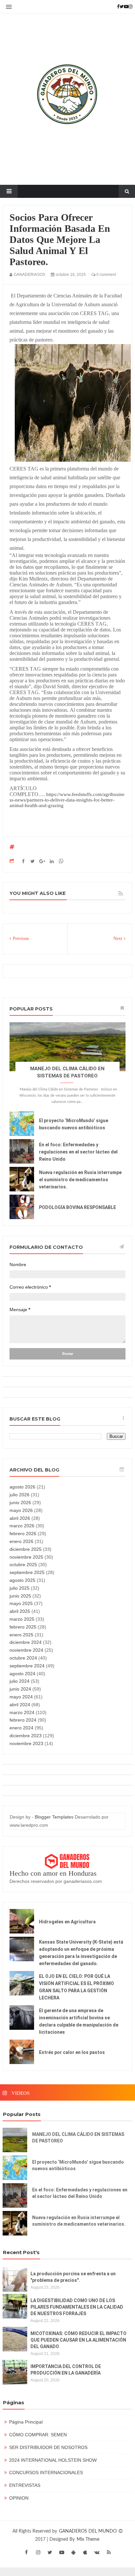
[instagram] (38, 2552)
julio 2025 (19, 1588)
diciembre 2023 (26, 1736)
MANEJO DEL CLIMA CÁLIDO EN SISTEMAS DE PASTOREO (78, 2138)
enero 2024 (21, 1728)
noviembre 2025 (26, 1557)
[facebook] (26, 2552)
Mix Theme (88, 2539)
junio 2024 (20, 1689)
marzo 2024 (22, 1712)
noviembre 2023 (26, 1743)
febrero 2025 (23, 1627)
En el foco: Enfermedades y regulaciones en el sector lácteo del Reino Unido (78, 1152)
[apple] (85, 2552)
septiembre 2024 (27, 1666)
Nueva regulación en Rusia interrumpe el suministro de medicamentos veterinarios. (80, 1180)
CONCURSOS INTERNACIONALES (46, 2473)
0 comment (106, 275)
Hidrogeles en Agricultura (67, 1922)
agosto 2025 (22, 1580)
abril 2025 (20, 1611)
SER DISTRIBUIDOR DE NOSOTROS (48, 2447)
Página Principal (26, 2422)
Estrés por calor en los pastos (72, 2052)
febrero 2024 (23, 1720)
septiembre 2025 (27, 1572)
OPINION (19, 2498)
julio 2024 (19, 1681)
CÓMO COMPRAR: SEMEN (38, 2435)
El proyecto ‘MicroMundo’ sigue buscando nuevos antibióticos (78, 2165)
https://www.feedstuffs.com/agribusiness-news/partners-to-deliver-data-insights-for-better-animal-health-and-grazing (67, 800)
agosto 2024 (22, 1674)
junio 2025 (20, 1596)
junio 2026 (20, 1503)
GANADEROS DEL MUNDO (88, 2531)
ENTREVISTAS (25, 2485)
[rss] (109, 2552)
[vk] (97, 2552)
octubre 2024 (23, 1658)
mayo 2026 (21, 1510)
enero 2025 (21, 1635)
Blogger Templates (54, 1817)
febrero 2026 (23, 1534)
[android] (73, 2552)
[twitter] (50, 2552)
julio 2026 (19, 1495)
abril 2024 (20, 1705)
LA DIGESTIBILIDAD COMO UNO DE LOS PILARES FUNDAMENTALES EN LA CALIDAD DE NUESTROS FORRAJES (77, 2307)
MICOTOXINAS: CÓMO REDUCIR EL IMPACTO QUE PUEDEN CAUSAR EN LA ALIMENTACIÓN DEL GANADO (78, 2340)
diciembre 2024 (26, 1642)
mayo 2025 (21, 1603)
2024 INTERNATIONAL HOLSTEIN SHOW (53, 2460)
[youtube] (62, 2552)
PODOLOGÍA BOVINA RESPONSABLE (77, 1207)
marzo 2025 (22, 1619)
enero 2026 (21, 1541)
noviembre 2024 (26, 1650)
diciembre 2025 (26, 1549)
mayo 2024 (21, 1697)
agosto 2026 (22, 1487)
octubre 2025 (23, 1565)
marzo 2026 (22, 1526)
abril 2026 (20, 1518)
